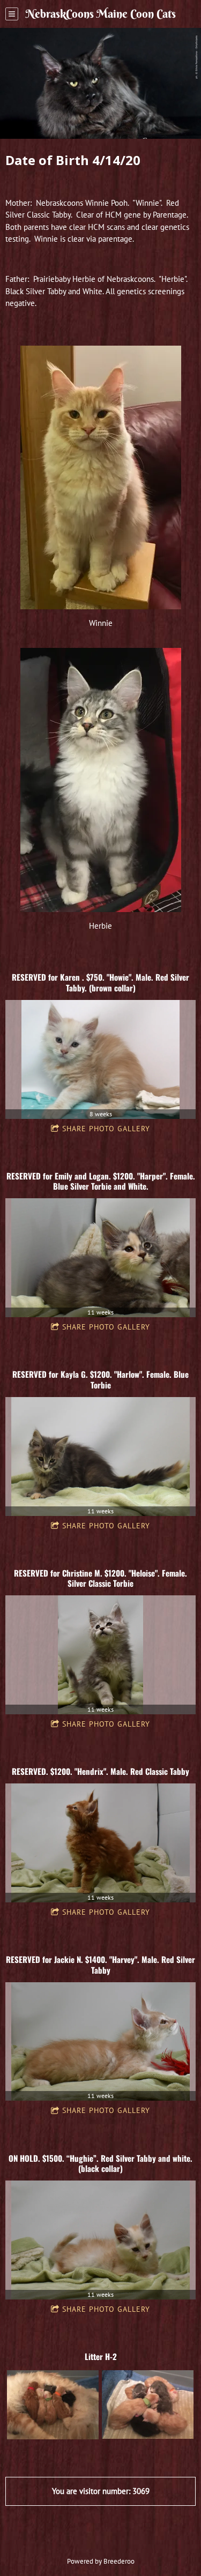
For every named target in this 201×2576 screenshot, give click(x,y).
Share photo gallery (106, 1129)
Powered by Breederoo (101, 2561)
